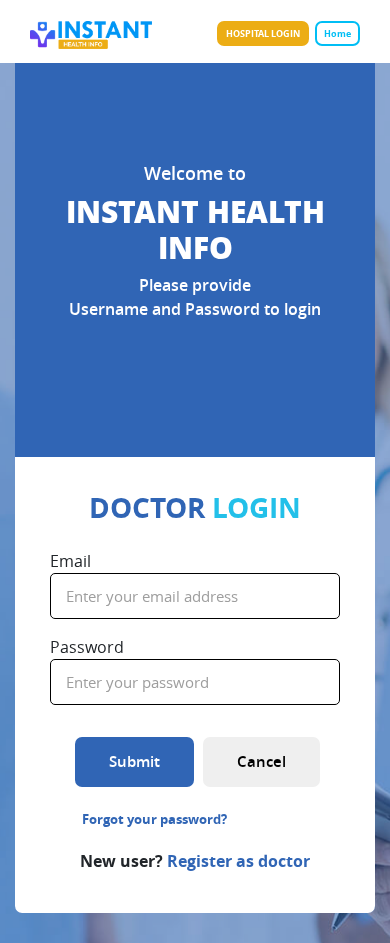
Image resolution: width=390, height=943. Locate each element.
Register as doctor (238, 861)
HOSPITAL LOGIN (263, 33)
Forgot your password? (154, 819)
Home (337, 33)
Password (87, 647)
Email (70, 561)
